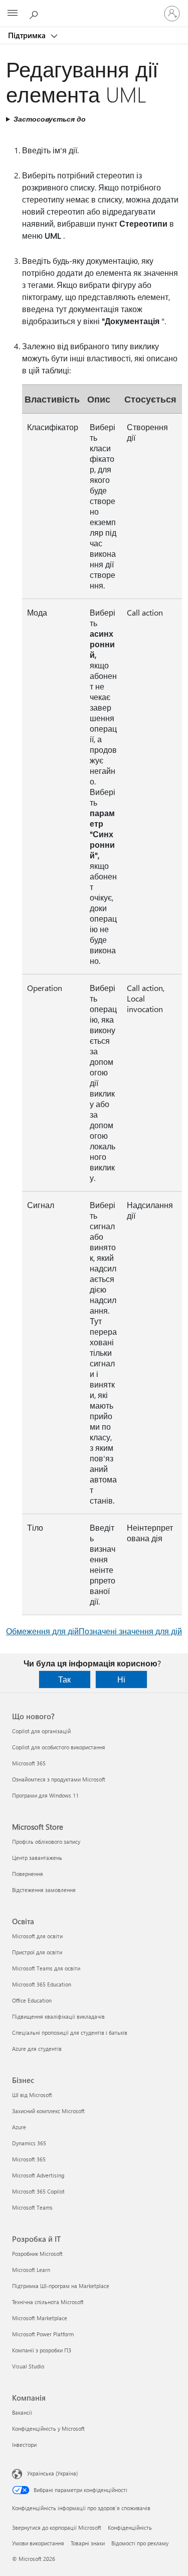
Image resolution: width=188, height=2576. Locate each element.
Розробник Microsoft (37, 2254)
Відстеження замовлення (44, 1890)
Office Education (32, 2000)
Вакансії (22, 2412)
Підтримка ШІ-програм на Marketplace (61, 2286)
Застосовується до (50, 119)
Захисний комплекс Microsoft (48, 2111)
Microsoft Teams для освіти (46, 1968)
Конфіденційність (130, 2528)
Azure (19, 2127)
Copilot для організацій (41, 1731)
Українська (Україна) (52, 2473)
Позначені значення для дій (130, 1631)
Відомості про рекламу (140, 2543)
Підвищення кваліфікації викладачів (58, 2016)
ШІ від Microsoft (32, 2095)
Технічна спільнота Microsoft (48, 2302)
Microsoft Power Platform (43, 2334)
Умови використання (38, 2543)
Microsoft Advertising (38, 2175)
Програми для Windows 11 (45, 1795)
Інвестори (24, 2445)
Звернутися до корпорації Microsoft (57, 2528)
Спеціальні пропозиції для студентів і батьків (70, 2033)
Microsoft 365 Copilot (38, 2191)
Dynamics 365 (29, 2143)
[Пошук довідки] (35, 13)
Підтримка (28, 35)
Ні (121, 1679)
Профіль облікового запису (46, 1842)
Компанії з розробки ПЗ (42, 2350)
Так (64, 1679)
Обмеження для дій (42, 1631)
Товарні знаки (88, 2543)
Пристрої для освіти (37, 1952)
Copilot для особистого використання (59, 1747)
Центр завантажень (37, 1858)
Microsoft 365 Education (42, 1984)
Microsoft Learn (31, 2270)
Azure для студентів (37, 2049)
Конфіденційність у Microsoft (48, 2429)
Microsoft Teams (32, 2207)
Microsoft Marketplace (40, 2318)
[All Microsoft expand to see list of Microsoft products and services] (13, 14)
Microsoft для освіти (37, 1936)
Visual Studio (28, 2366)
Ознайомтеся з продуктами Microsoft (59, 1779)
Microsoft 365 (29, 1763)
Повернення (28, 1874)
